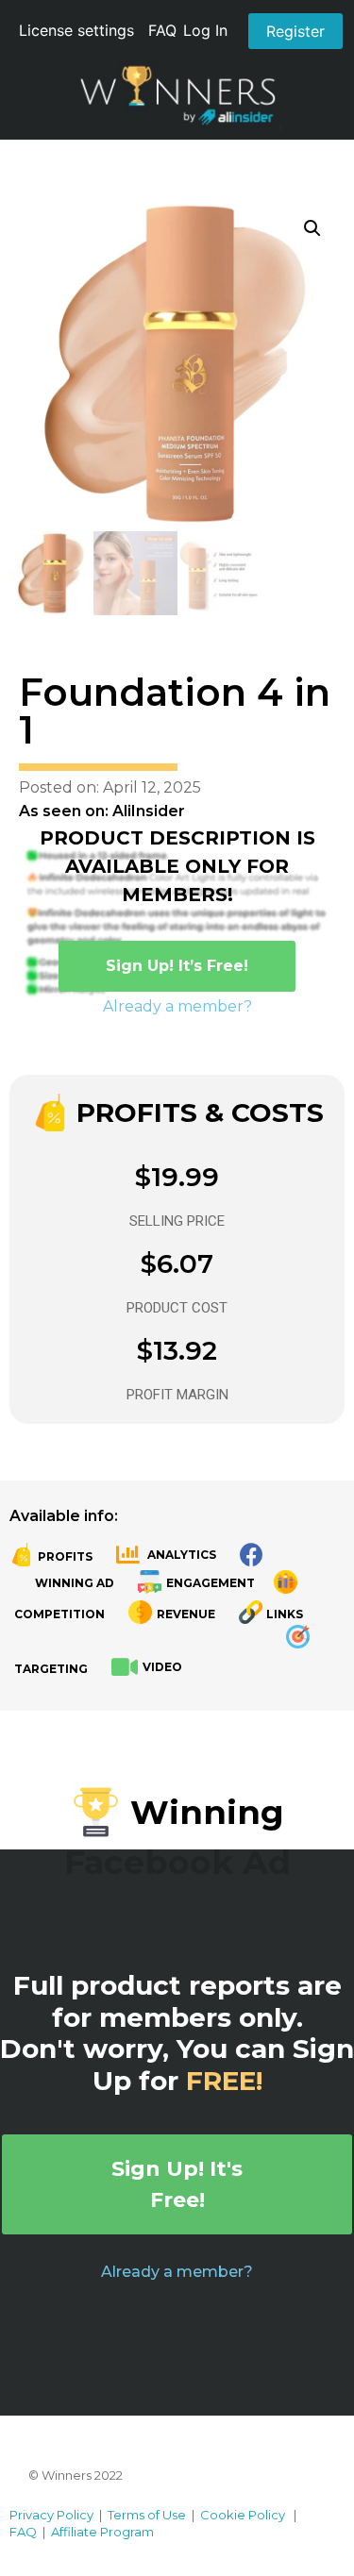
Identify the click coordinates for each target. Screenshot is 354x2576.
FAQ (162, 30)
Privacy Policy (51, 2515)
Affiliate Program (102, 2532)
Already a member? (177, 1006)
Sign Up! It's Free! (177, 2184)
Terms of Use (147, 2515)
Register (295, 31)
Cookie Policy (243, 2515)
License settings (76, 30)
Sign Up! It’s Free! (177, 966)
